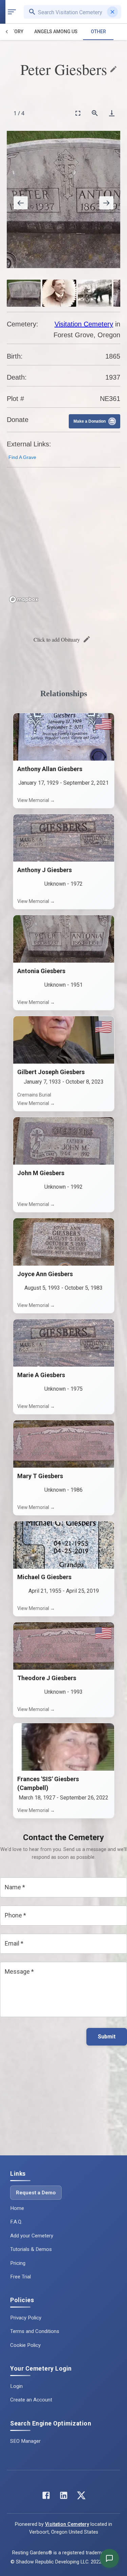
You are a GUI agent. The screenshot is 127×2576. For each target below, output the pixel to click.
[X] (81, 2497)
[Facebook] (46, 2497)
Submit (107, 2037)
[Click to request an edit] (113, 69)
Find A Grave (22, 457)
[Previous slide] (21, 203)
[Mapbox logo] (24, 599)
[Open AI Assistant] (109, 2558)
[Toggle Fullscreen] (78, 113)
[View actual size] (95, 113)
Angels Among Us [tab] (56, 32)
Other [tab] (98, 32)
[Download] (112, 113)
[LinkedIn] (64, 2497)
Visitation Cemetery (84, 324)
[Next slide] (106, 203)
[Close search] (112, 12)
